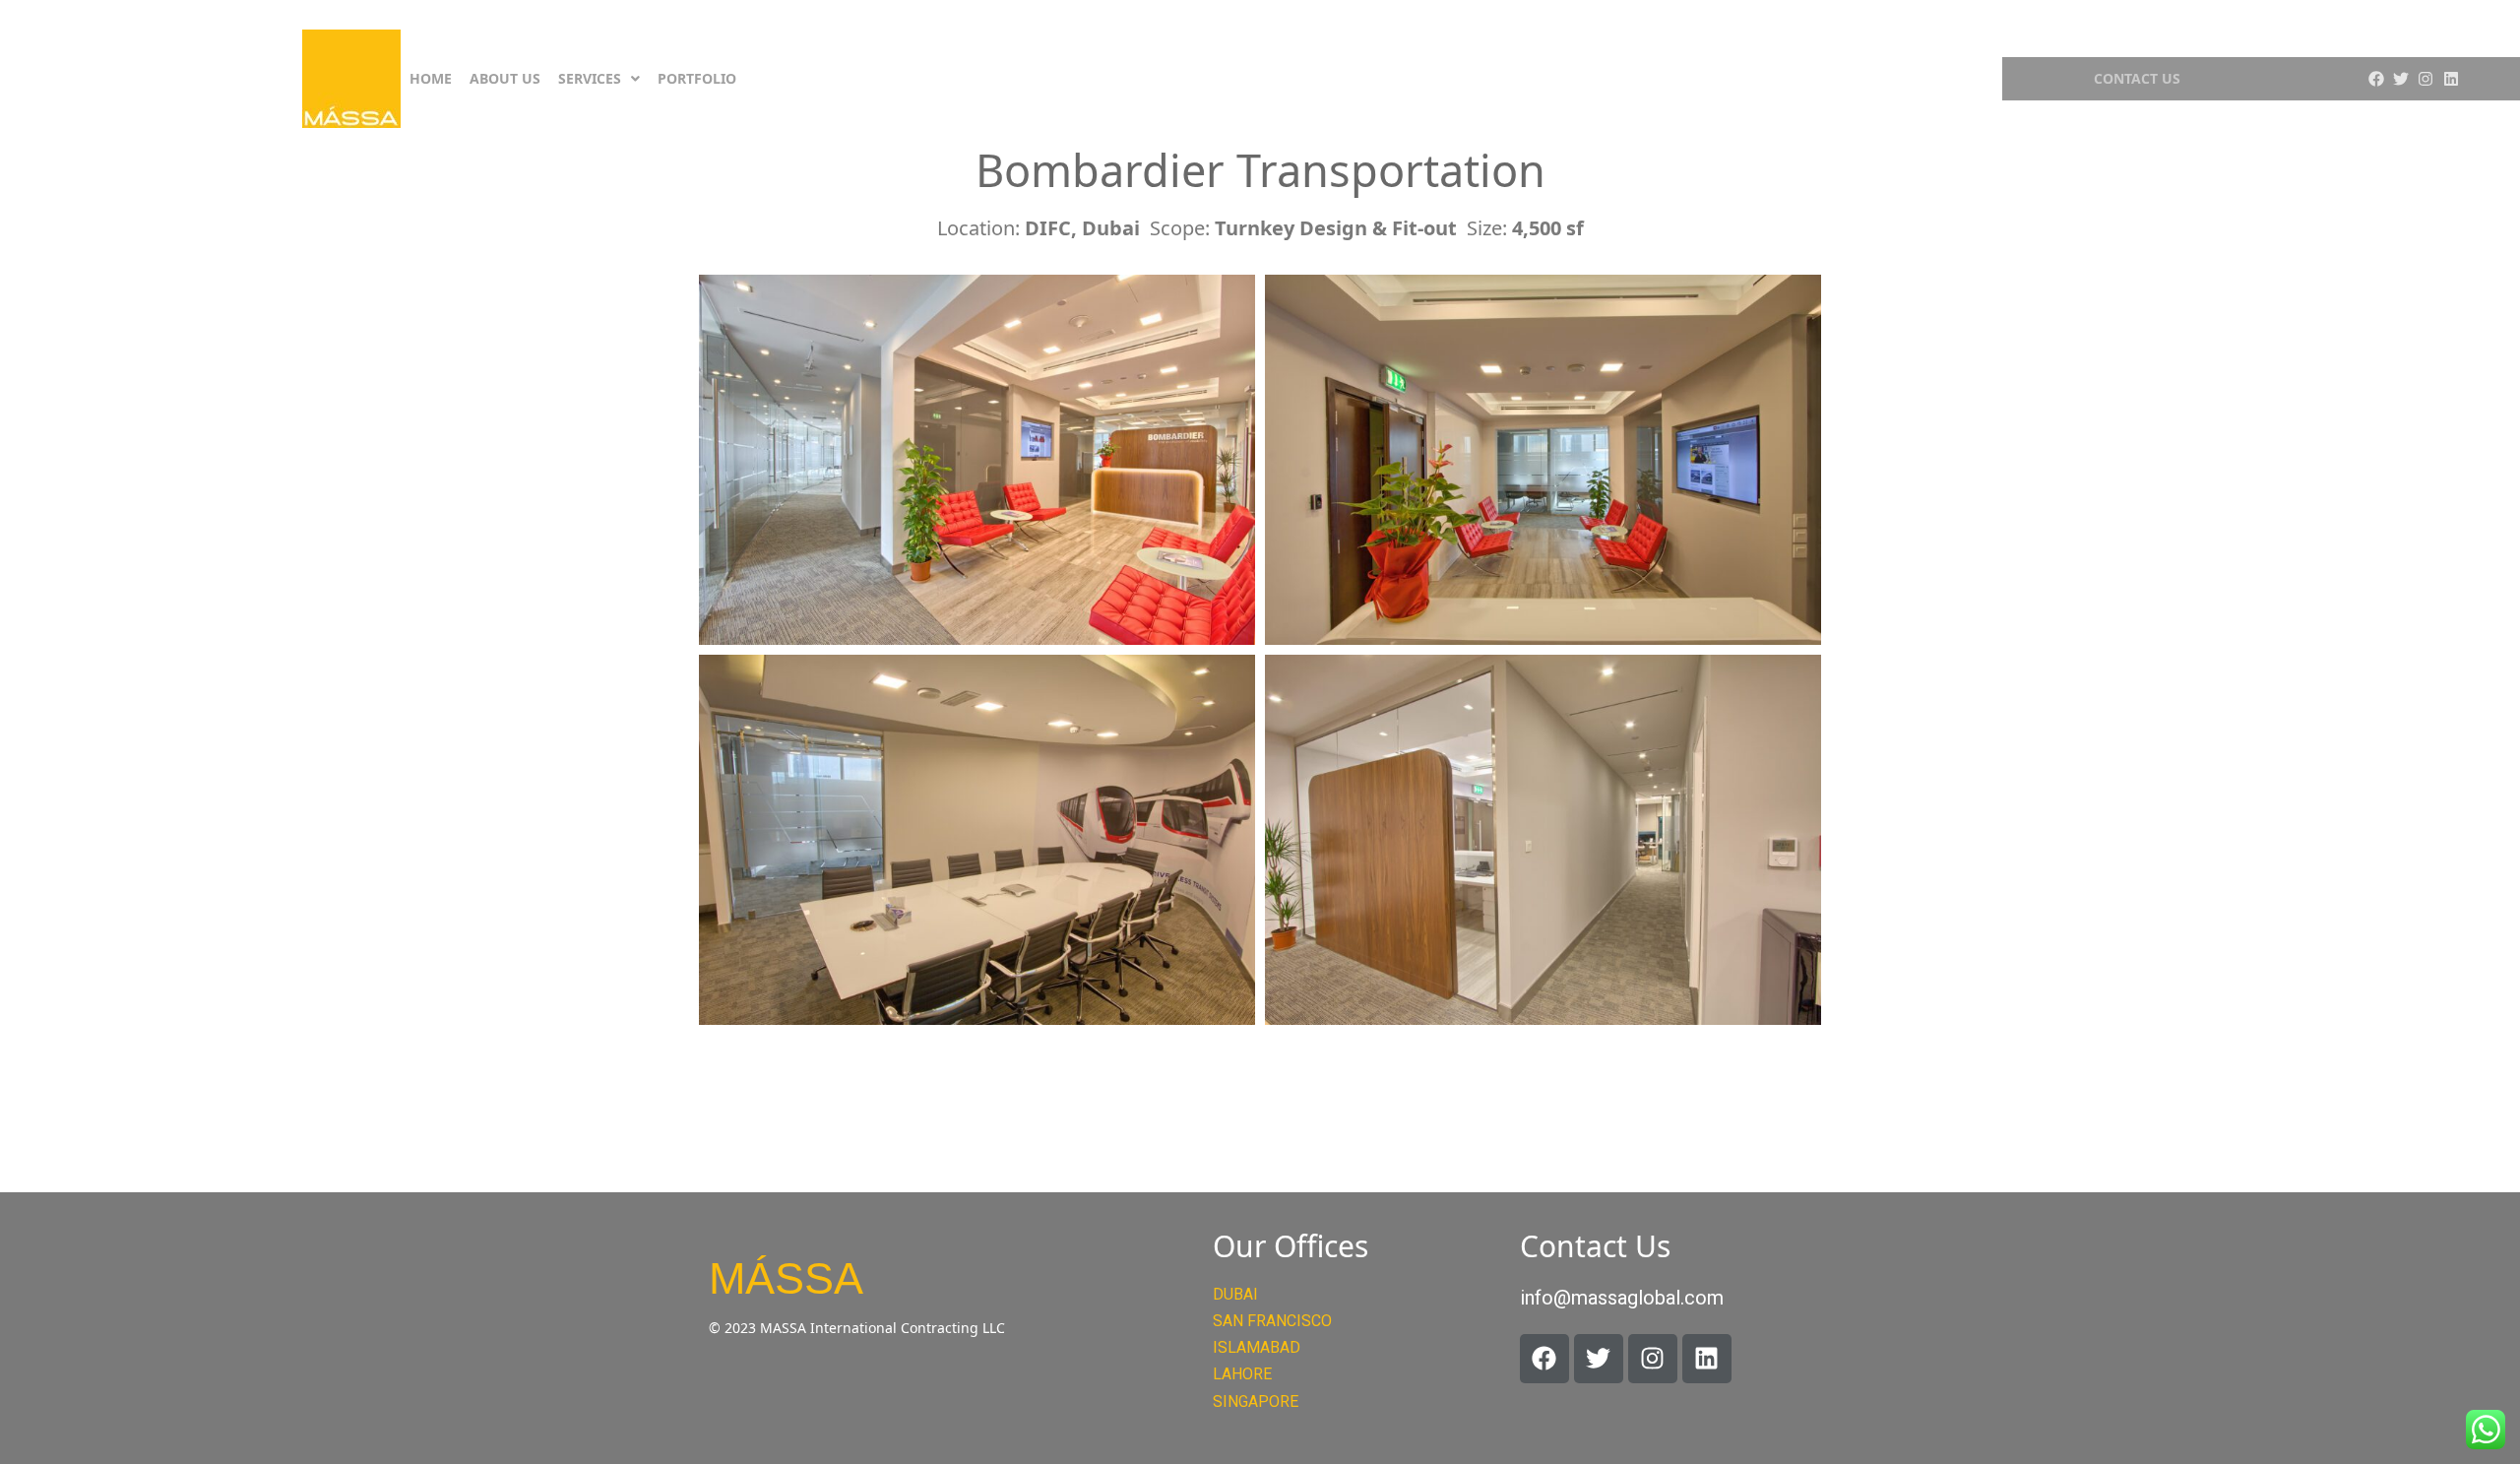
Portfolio (697, 78)
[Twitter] (2401, 79)
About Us (505, 78)
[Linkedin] (2451, 79)
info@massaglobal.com (1622, 1298)
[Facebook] (2375, 79)
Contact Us (2137, 78)
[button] (599, 79)
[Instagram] (2425, 79)
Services (590, 78)
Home (431, 78)
